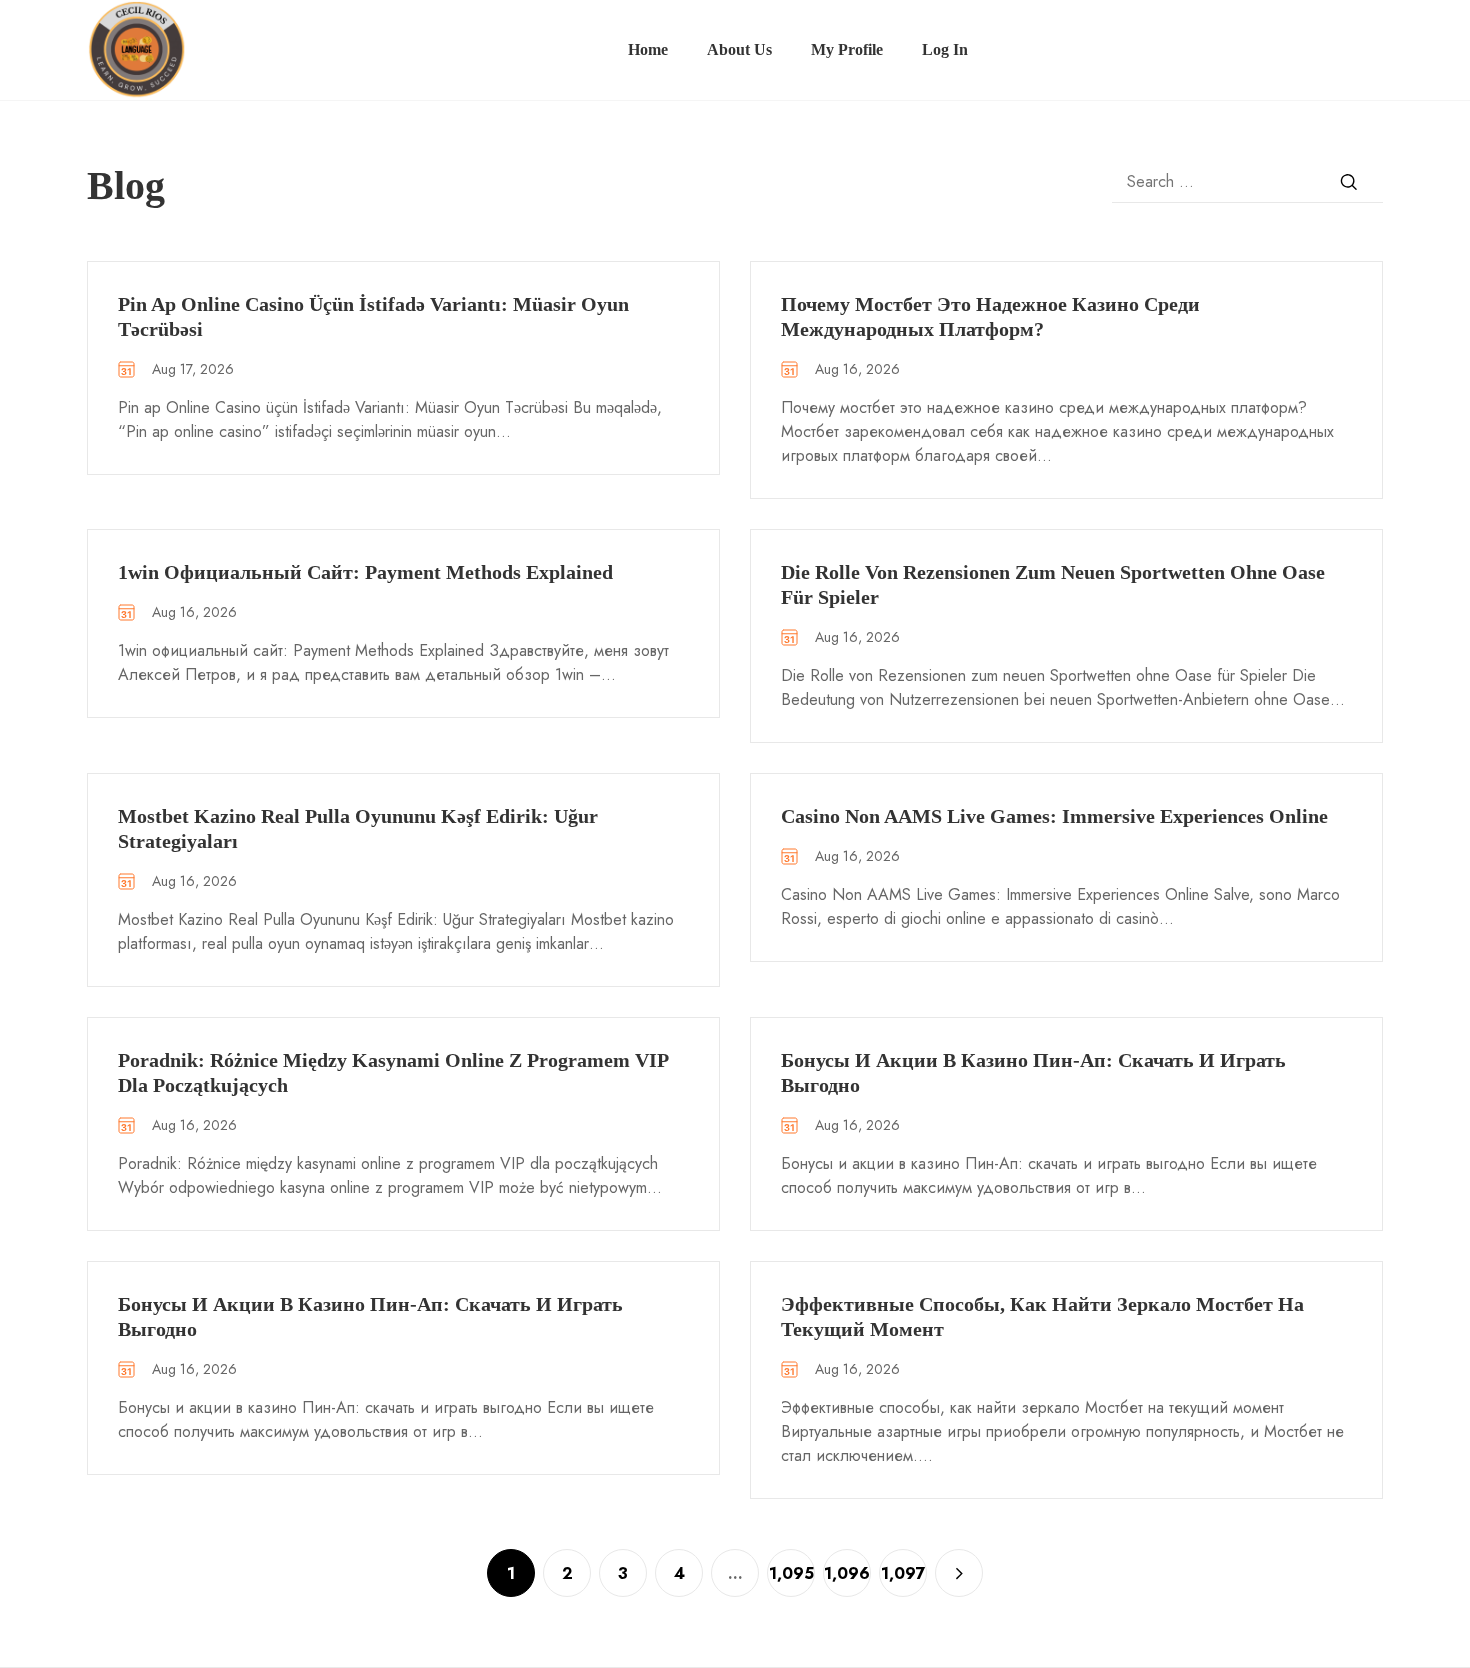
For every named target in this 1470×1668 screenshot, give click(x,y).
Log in (945, 49)
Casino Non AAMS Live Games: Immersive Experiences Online (1054, 816)
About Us (739, 49)
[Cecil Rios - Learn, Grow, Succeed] (137, 48)
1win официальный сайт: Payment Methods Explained (365, 572)
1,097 (903, 1573)
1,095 (791, 1573)
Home (648, 49)
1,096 (847, 1573)
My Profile (847, 49)
